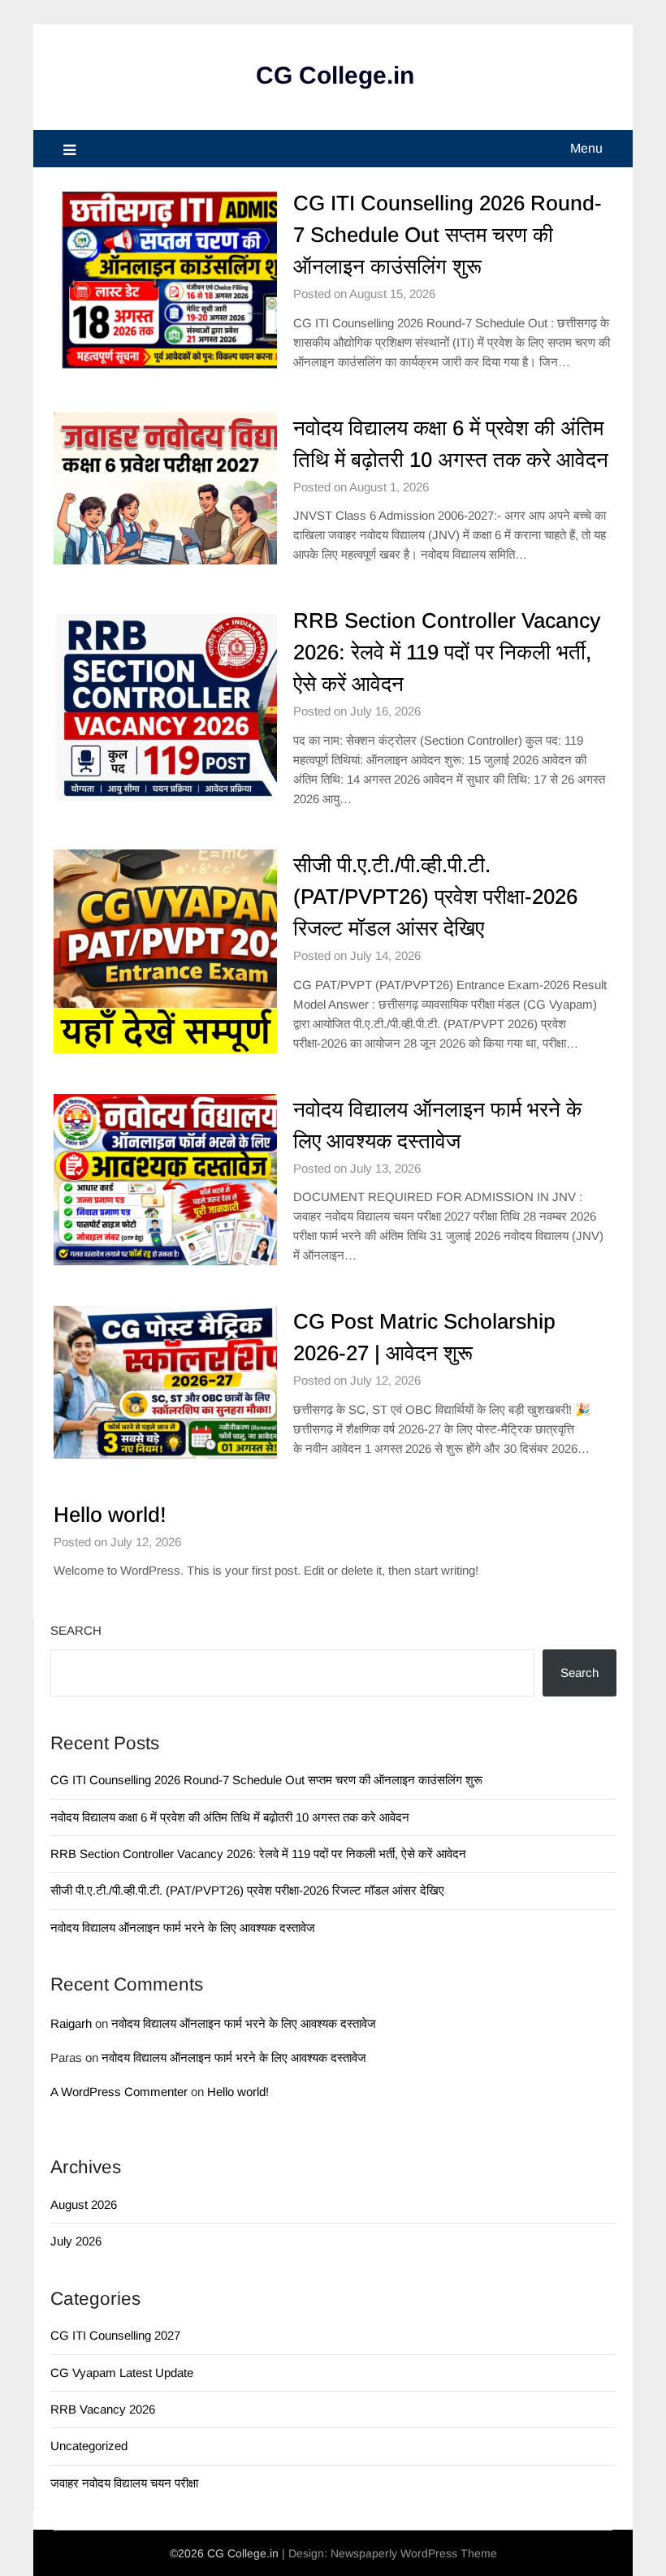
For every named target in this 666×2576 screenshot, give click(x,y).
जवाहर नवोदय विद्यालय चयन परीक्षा (124, 2483)
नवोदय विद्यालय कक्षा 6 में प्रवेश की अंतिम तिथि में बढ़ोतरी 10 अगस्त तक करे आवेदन (230, 1817)
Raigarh (71, 2023)
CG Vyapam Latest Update (122, 2373)
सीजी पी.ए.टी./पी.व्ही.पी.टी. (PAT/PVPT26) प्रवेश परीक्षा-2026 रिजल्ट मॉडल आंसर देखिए (435, 897)
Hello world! (110, 1515)
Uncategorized (89, 2446)
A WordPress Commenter (119, 2092)
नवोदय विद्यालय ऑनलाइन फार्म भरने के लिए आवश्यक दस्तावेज (183, 1928)
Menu (586, 148)
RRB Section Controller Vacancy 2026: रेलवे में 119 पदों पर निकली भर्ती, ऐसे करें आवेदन (447, 652)
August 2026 (84, 2204)
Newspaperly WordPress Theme (414, 2553)
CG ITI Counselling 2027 (115, 2335)
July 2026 (76, 2241)
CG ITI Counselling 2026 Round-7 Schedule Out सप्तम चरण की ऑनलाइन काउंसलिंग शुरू (448, 235)
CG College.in (335, 75)
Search (76, 1630)
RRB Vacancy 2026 (103, 2409)
